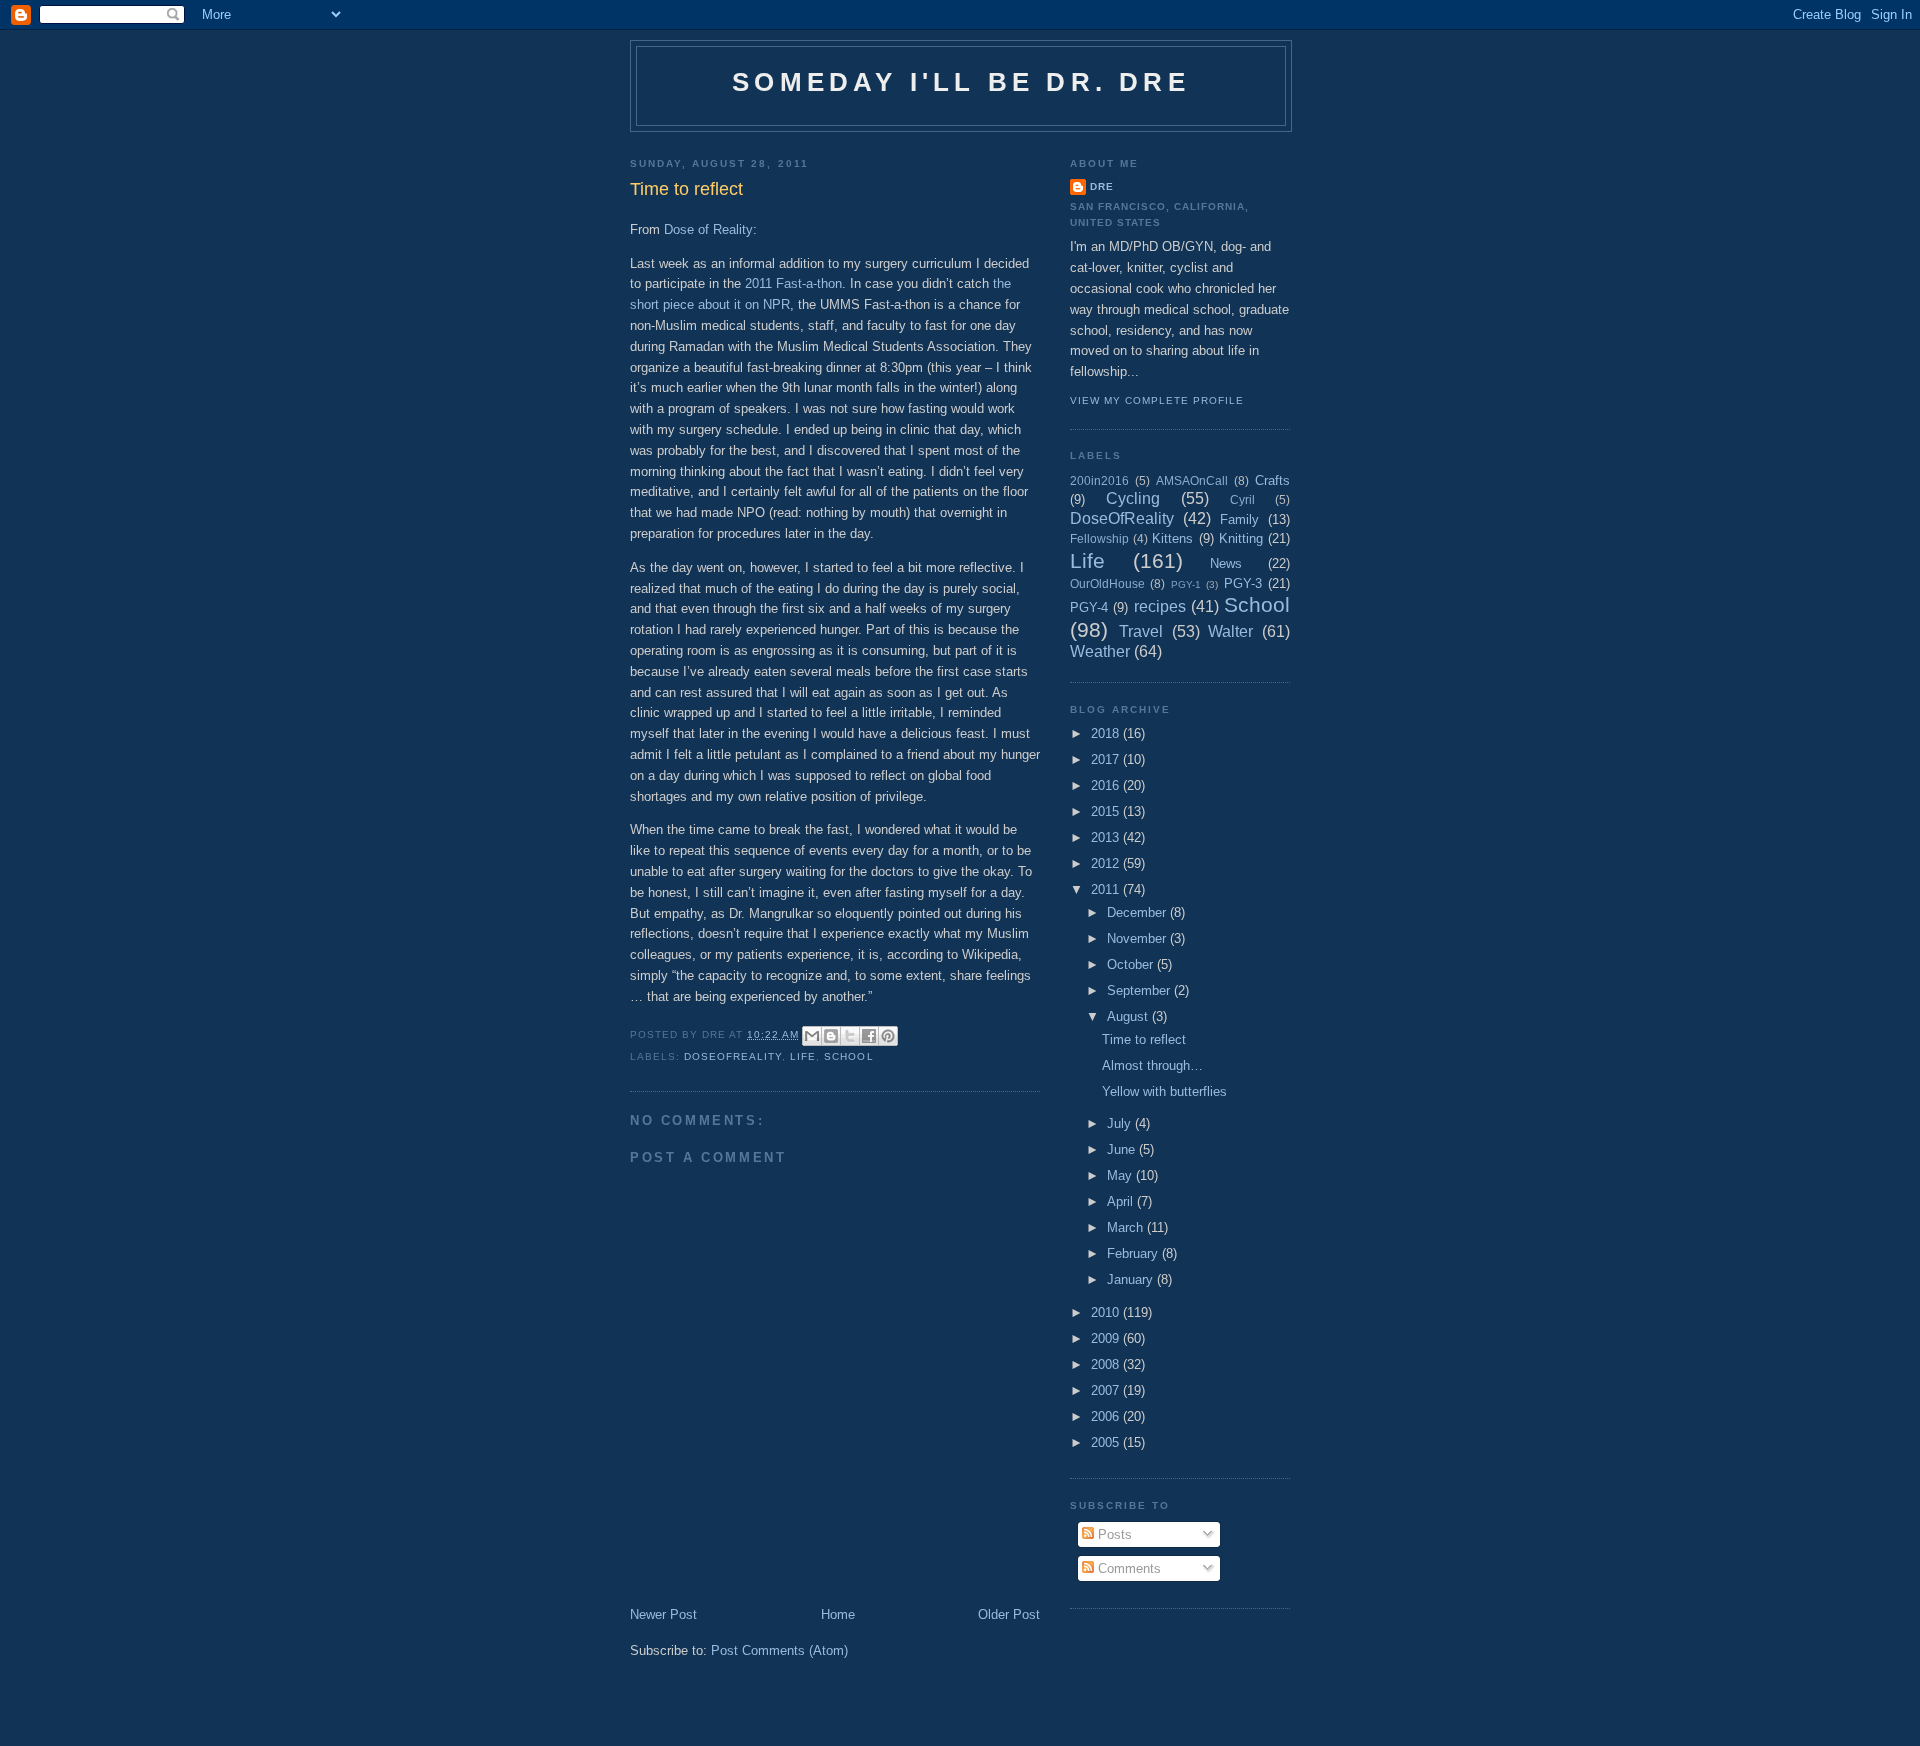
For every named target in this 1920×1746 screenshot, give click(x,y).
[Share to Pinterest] (888, 1036)
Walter (1230, 631)
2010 (1107, 1312)
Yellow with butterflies (1164, 1091)
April (1122, 1201)
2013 (1107, 837)
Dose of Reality (708, 229)
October (1132, 964)
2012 (1107, 863)
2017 (1107, 759)
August (1129, 1016)
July (1121, 1123)
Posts (1113, 1534)
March (1127, 1227)
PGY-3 (1243, 583)
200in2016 (1099, 480)
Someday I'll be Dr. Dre (961, 82)
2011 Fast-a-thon (793, 283)
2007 (1107, 1390)
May (1121, 1175)
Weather (1100, 651)
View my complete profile (1157, 400)
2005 (1107, 1442)
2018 (1107, 733)
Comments (1127, 1568)
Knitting (1241, 538)
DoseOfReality (733, 1056)
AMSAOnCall (1192, 480)
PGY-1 (1186, 584)
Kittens (1172, 538)
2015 (1107, 811)
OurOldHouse (1107, 583)
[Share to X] (850, 1036)
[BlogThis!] (831, 1036)
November (1138, 938)
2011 (1107, 889)
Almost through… (1152, 1065)
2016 (1107, 785)
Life (803, 1056)
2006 (1107, 1416)
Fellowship (1099, 538)
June (1123, 1149)
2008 (1107, 1364)
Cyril (1242, 499)
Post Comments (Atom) (779, 1650)
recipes (1160, 606)
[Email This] (812, 1036)
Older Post (1009, 1614)
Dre (1102, 186)
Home (838, 1614)
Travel (1141, 631)
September (1140, 990)
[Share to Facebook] (869, 1036)
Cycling (1133, 498)
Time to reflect (1144, 1039)
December (1138, 912)
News (1226, 563)
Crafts (1272, 480)
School (848, 1056)
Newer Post (663, 1614)
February (1134, 1253)
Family (1239, 519)
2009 (1107, 1338)
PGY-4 (1089, 607)
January (1132, 1279)
